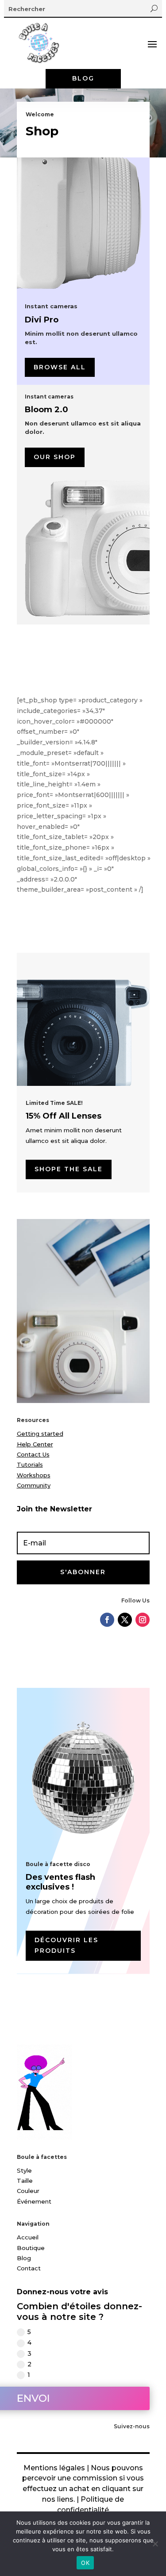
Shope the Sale (69, 1169)
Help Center (35, 1444)
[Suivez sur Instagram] (143, 1620)
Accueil (28, 2237)
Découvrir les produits (66, 1945)
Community (34, 1485)
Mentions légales (54, 2468)
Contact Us (33, 1454)
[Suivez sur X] (125, 1620)
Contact (29, 2268)
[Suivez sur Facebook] (107, 1620)
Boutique (31, 2248)
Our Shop (55, 457)
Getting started (40, 1434)
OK (85, 2563)
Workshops (34, 1475)
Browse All (60, 367)
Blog (83, 78)
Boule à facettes (42, 2157)
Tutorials (30, 1464)
